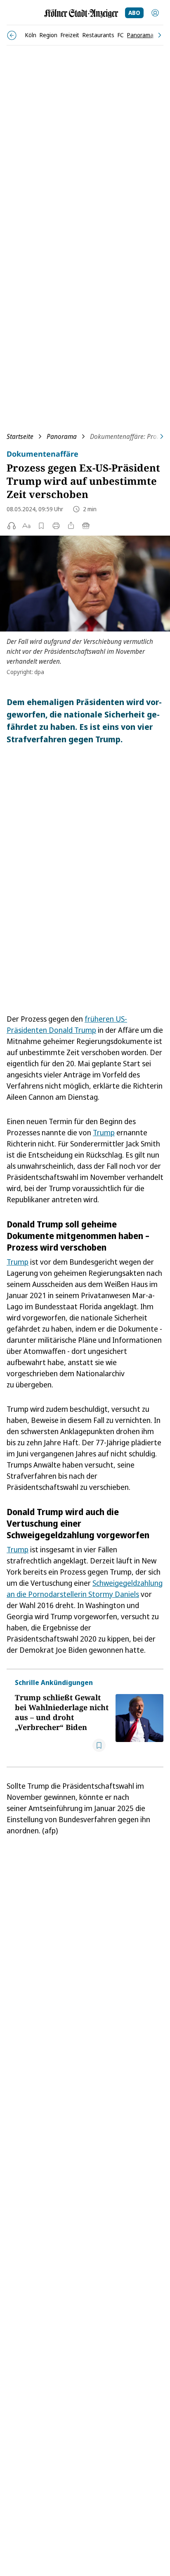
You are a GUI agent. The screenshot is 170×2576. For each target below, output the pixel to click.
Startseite (20, 436)
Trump (104, 1132)
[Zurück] (12, 35)
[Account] (155, 13)
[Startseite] (81, 13)
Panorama (62, 436)
